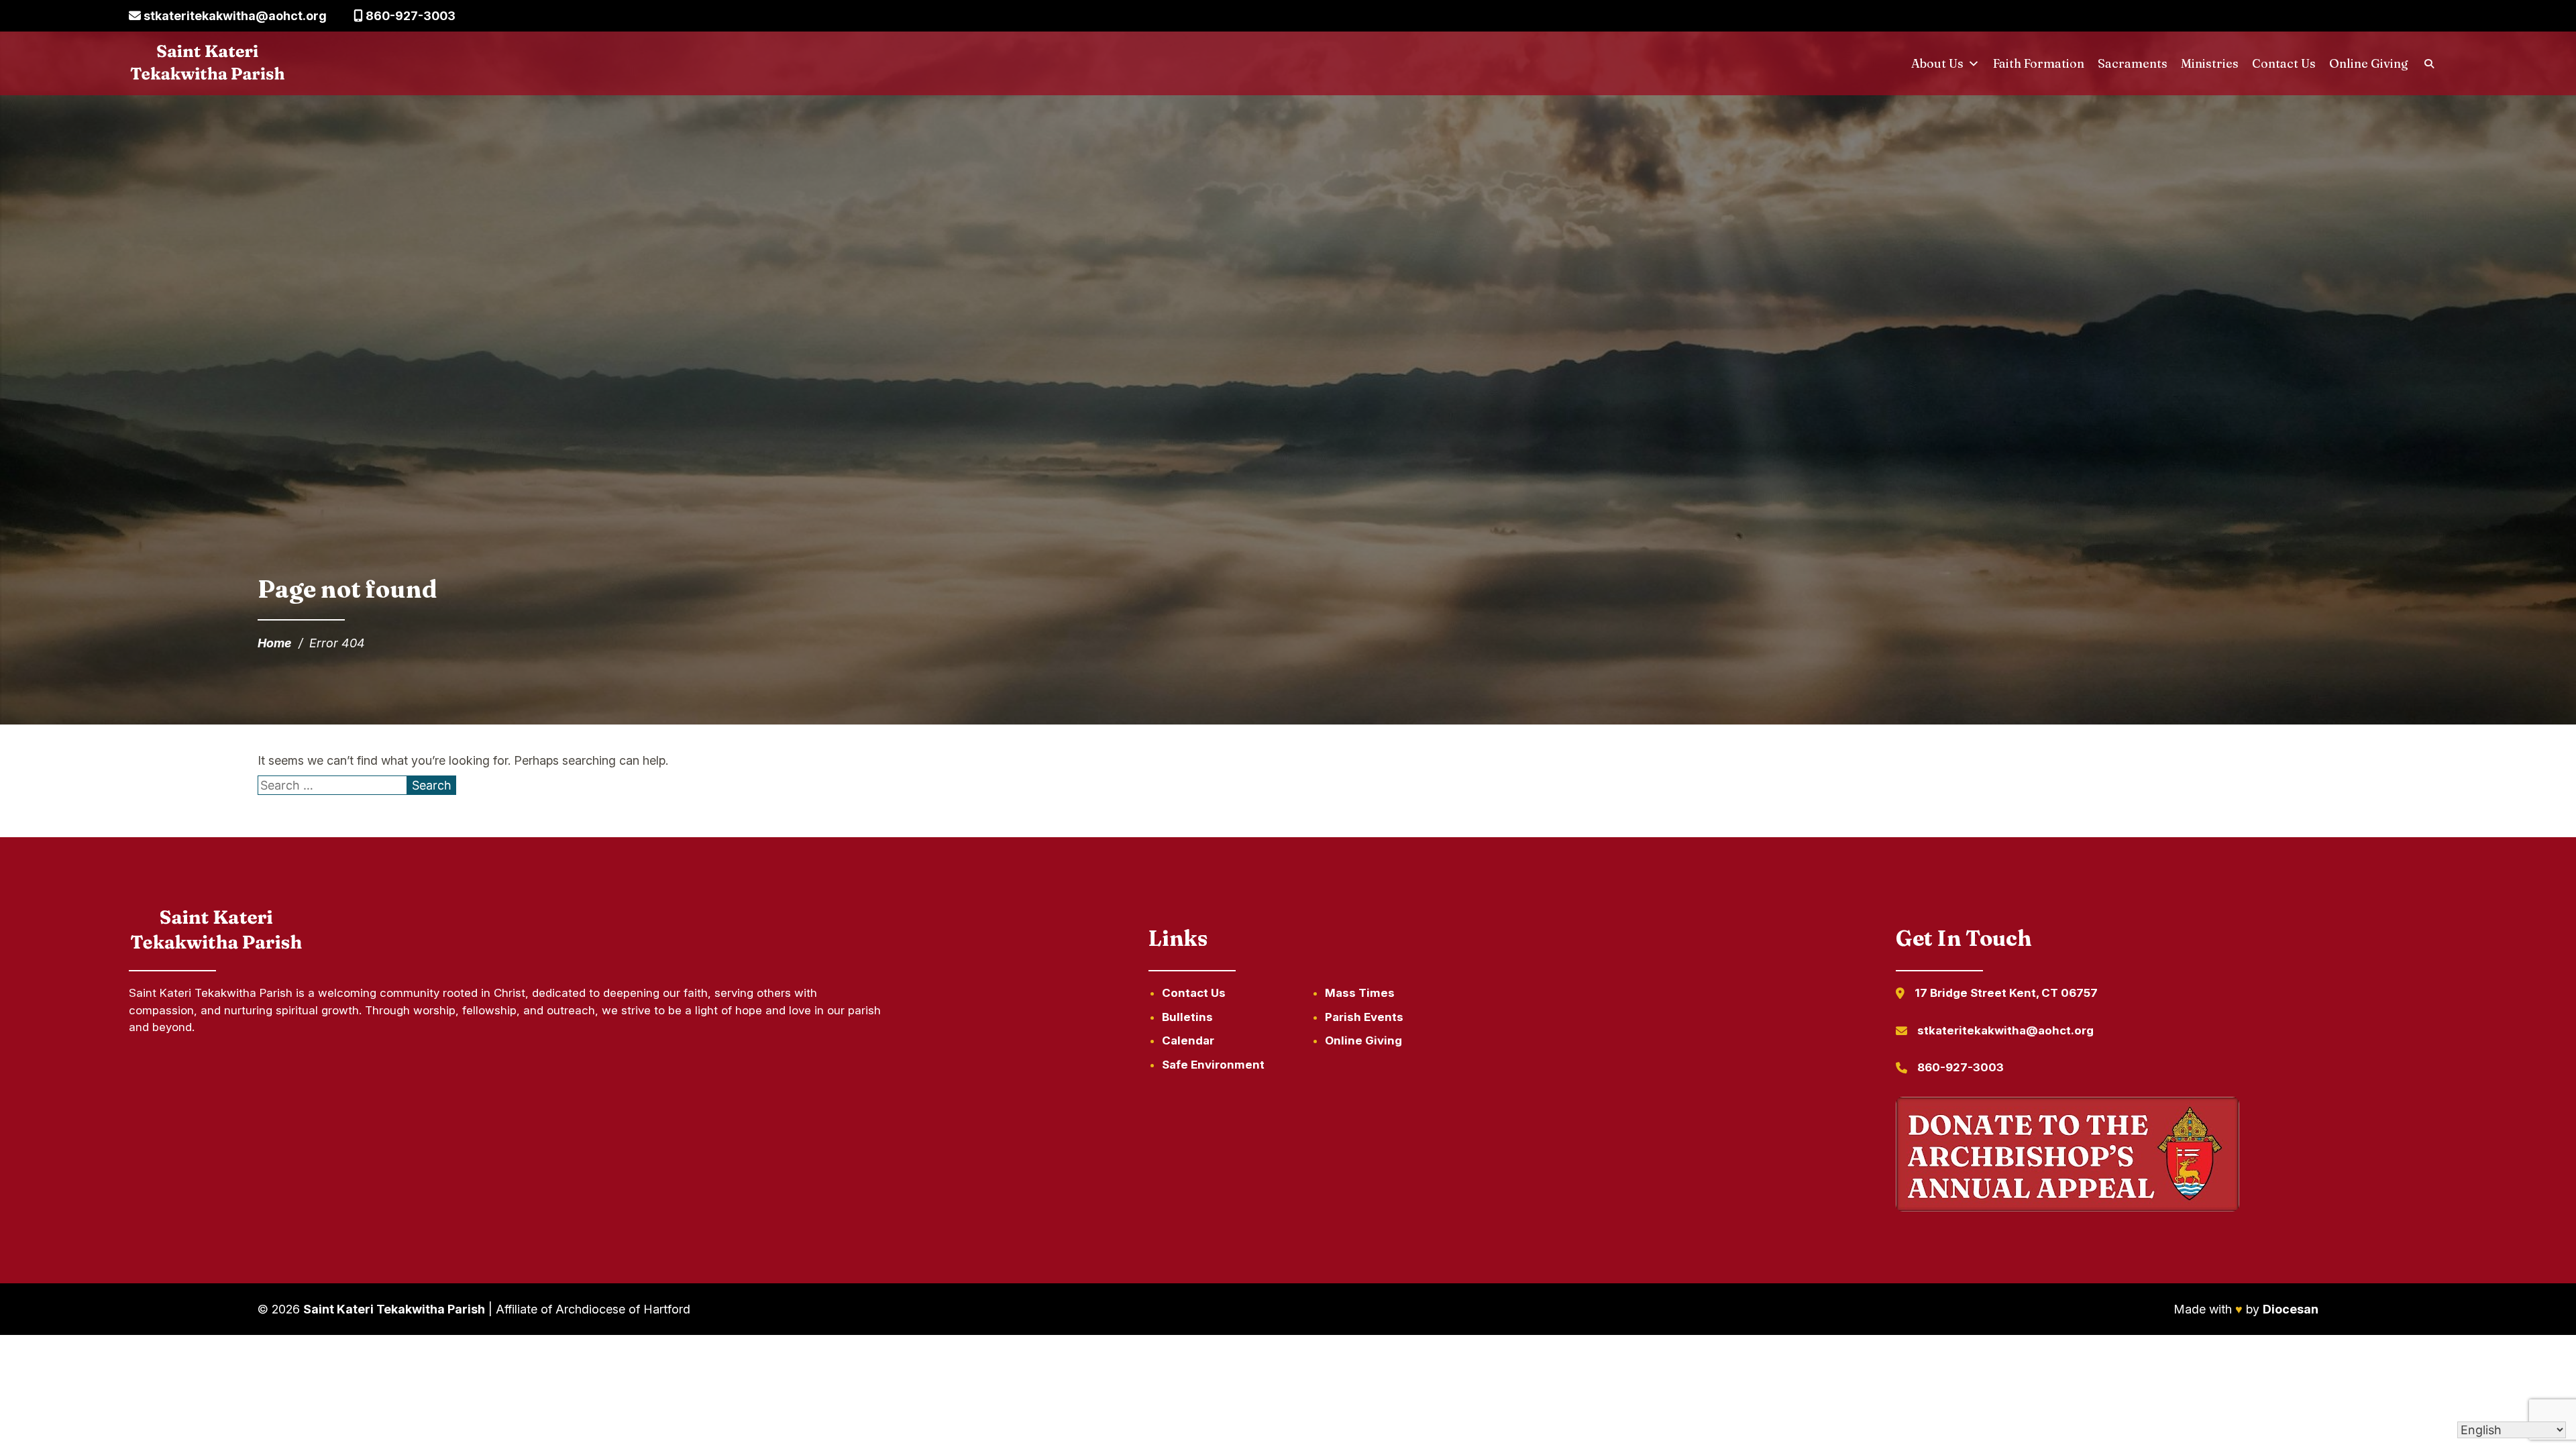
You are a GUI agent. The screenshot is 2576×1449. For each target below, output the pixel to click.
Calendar (1188, 1040)
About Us (1937, 63)
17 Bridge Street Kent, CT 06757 (2006, 993)
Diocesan (2291, 1309)
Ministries (2210, 63)
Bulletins (1187, 1017)
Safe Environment (1213, 1065)
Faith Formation (2039, 63)
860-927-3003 (409, 16)
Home (275, 643)
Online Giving (2369, 63)
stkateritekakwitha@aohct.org (234, 16)
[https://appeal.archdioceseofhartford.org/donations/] (2068, 1157)
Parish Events (1364, 1017)
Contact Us (2284, 63)
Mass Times (1360, 993)
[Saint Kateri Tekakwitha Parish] (208, 64)
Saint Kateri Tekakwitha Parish (394, 1309)
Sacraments (2133, 63)
